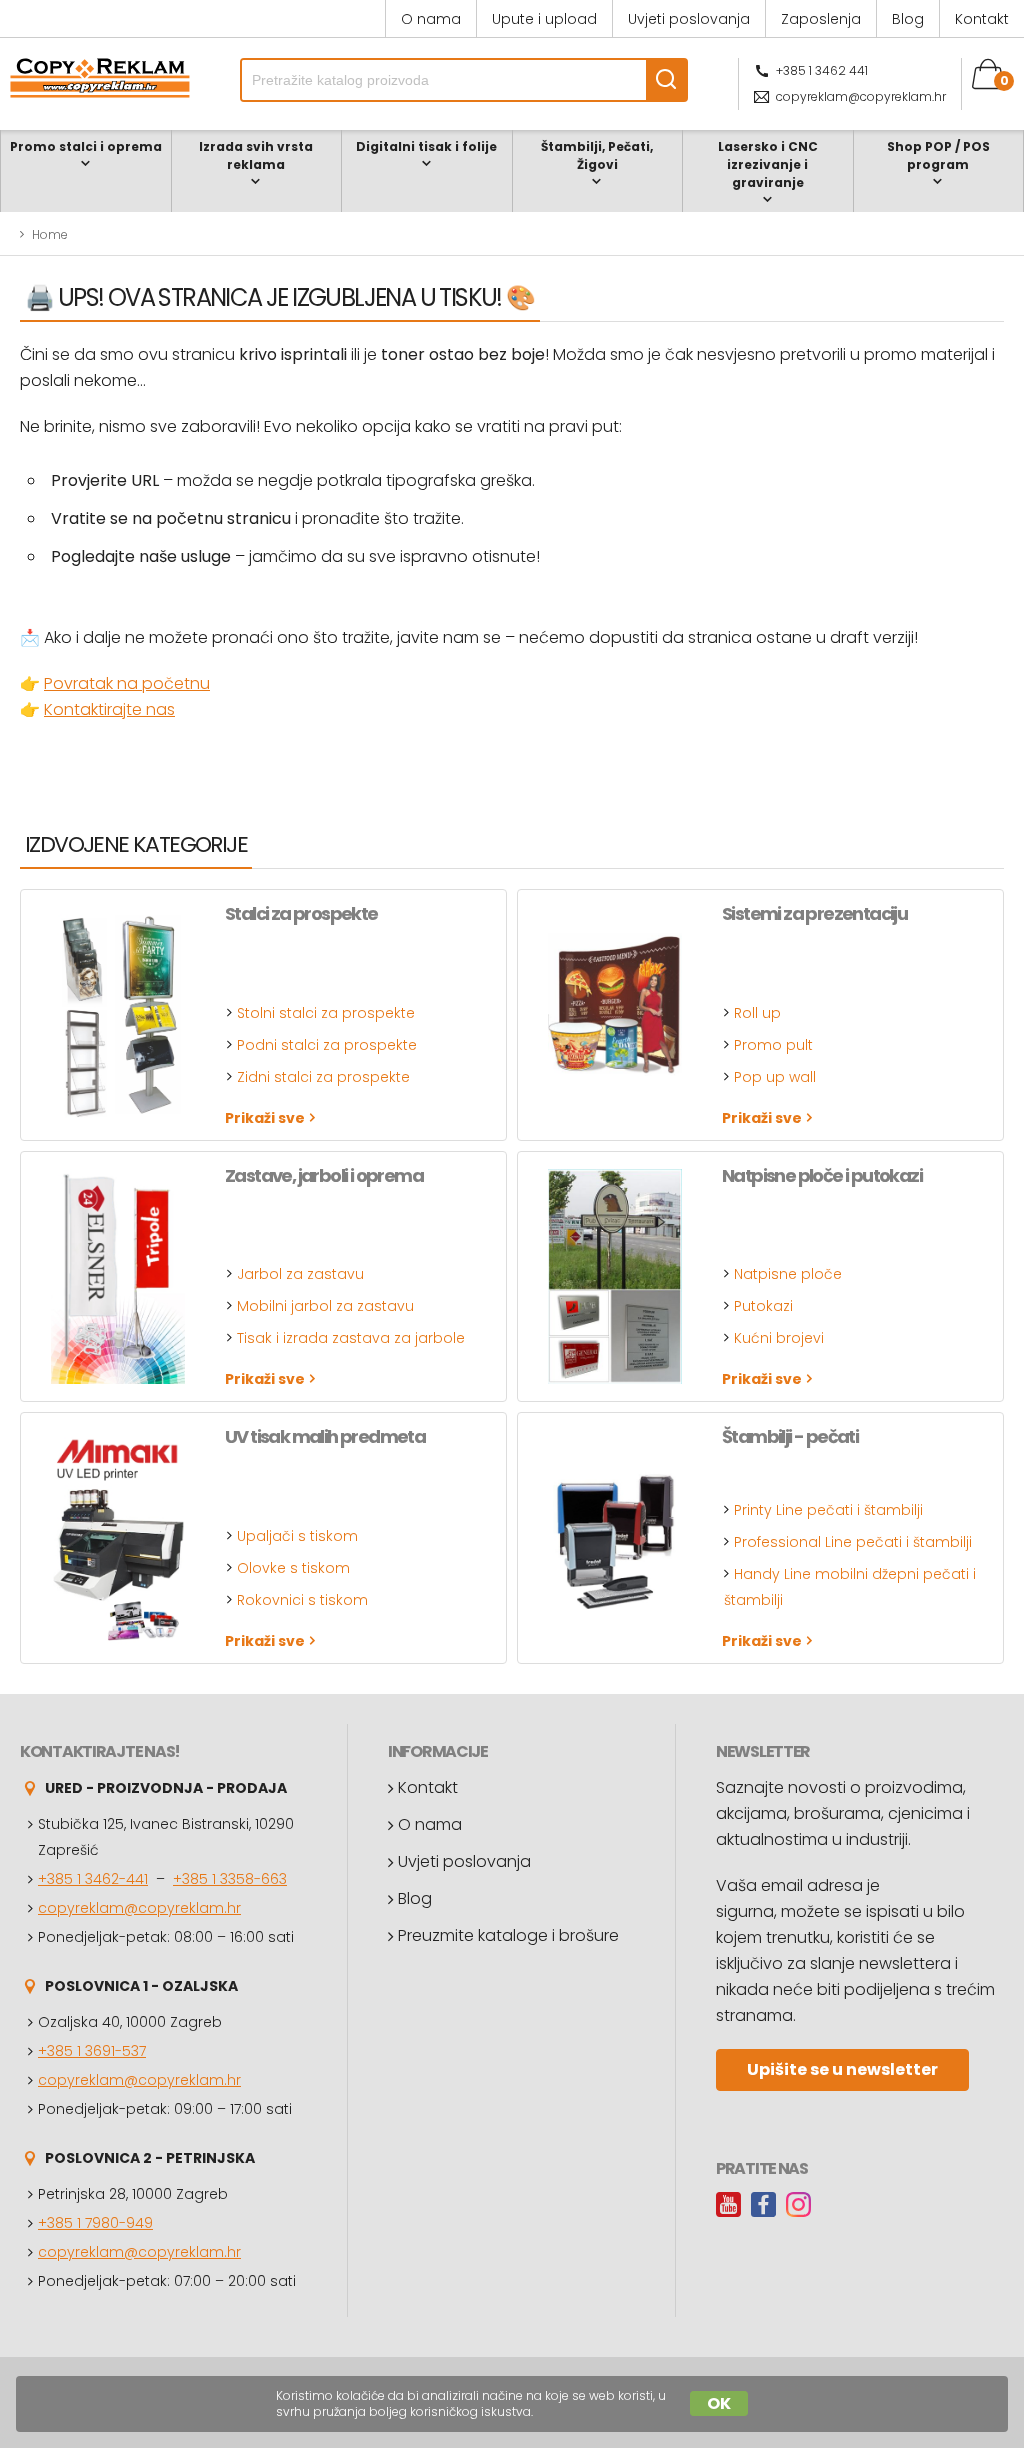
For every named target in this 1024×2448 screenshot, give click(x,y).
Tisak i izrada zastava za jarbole (351, 1338)
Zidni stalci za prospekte (323, 1077)
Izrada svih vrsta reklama (256, 155)
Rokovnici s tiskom (302, 1600)
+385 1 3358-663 (230, 1879)
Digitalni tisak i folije (426, 146)
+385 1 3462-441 (93, 1879)
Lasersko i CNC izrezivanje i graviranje (768, 164)
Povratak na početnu (127, 683)
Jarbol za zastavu (300, 1274)
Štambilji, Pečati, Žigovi (597, 155)
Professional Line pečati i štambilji (853, 1542)
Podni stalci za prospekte (327, 1045)
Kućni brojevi (779, 1338)
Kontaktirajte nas (109, 709)
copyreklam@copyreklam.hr (861, 96)
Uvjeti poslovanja (689, 19)
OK (719, 2403)
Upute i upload (544, 19)
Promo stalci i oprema (86, 146)
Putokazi (763, 1306)
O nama (431, 19)
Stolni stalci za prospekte (326, 1013)
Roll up (757, 1013)
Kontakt (982, 19)
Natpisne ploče (788, 1274)
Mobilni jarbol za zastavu (325, 1306)
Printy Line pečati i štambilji (828, 1510)
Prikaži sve (265, 1117)
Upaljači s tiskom (297, 1536)
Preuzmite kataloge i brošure (508, 1935)
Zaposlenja (821, 19)
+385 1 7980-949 (95, 2223)
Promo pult (773, 1045)
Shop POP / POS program (938, 155)
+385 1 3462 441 (822, 70)
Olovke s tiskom (293, 1568)
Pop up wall (775, 1077)
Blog (908, 19)
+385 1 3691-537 (92, 2051)
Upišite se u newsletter (842, 2069)
